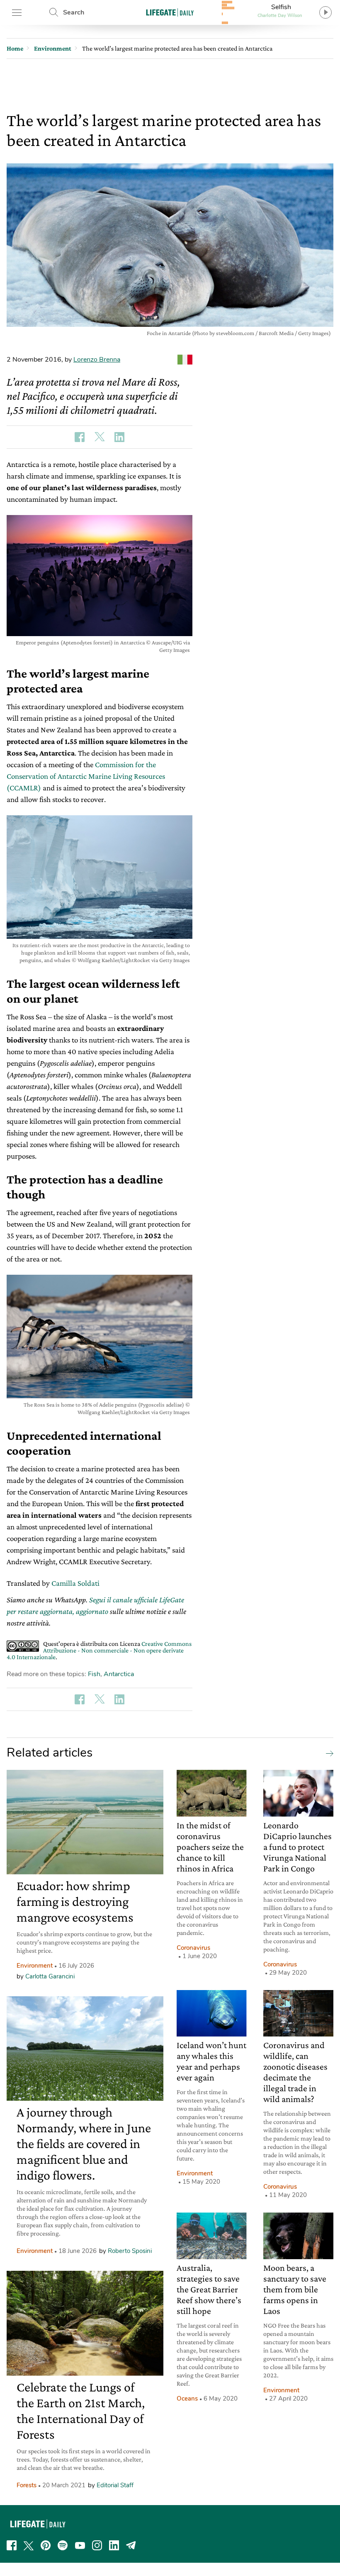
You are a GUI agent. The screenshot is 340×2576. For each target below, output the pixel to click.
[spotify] (63, 2545)
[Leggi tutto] (328, 1753)
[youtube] (80, 2545)
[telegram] (131, 2545)
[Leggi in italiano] (185, 360)
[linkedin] (114, 2545)
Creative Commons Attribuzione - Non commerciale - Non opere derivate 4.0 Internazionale (99, 1650)
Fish (94, 1674)
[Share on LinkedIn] (119, 437)
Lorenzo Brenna (97, 360)
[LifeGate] (170, 12)
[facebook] (12, 2545)
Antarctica (119, 1674)
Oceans (187, 2399)
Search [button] (74, 12)
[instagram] (97, 2545)
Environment (35, 1966)
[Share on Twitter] (100, 437)
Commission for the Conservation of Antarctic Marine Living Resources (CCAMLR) (86, 776)
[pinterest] (46, 2545)
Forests (27, 2485)
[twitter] (29, 2545)
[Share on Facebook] (80, 437)
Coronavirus (193, 1948)
